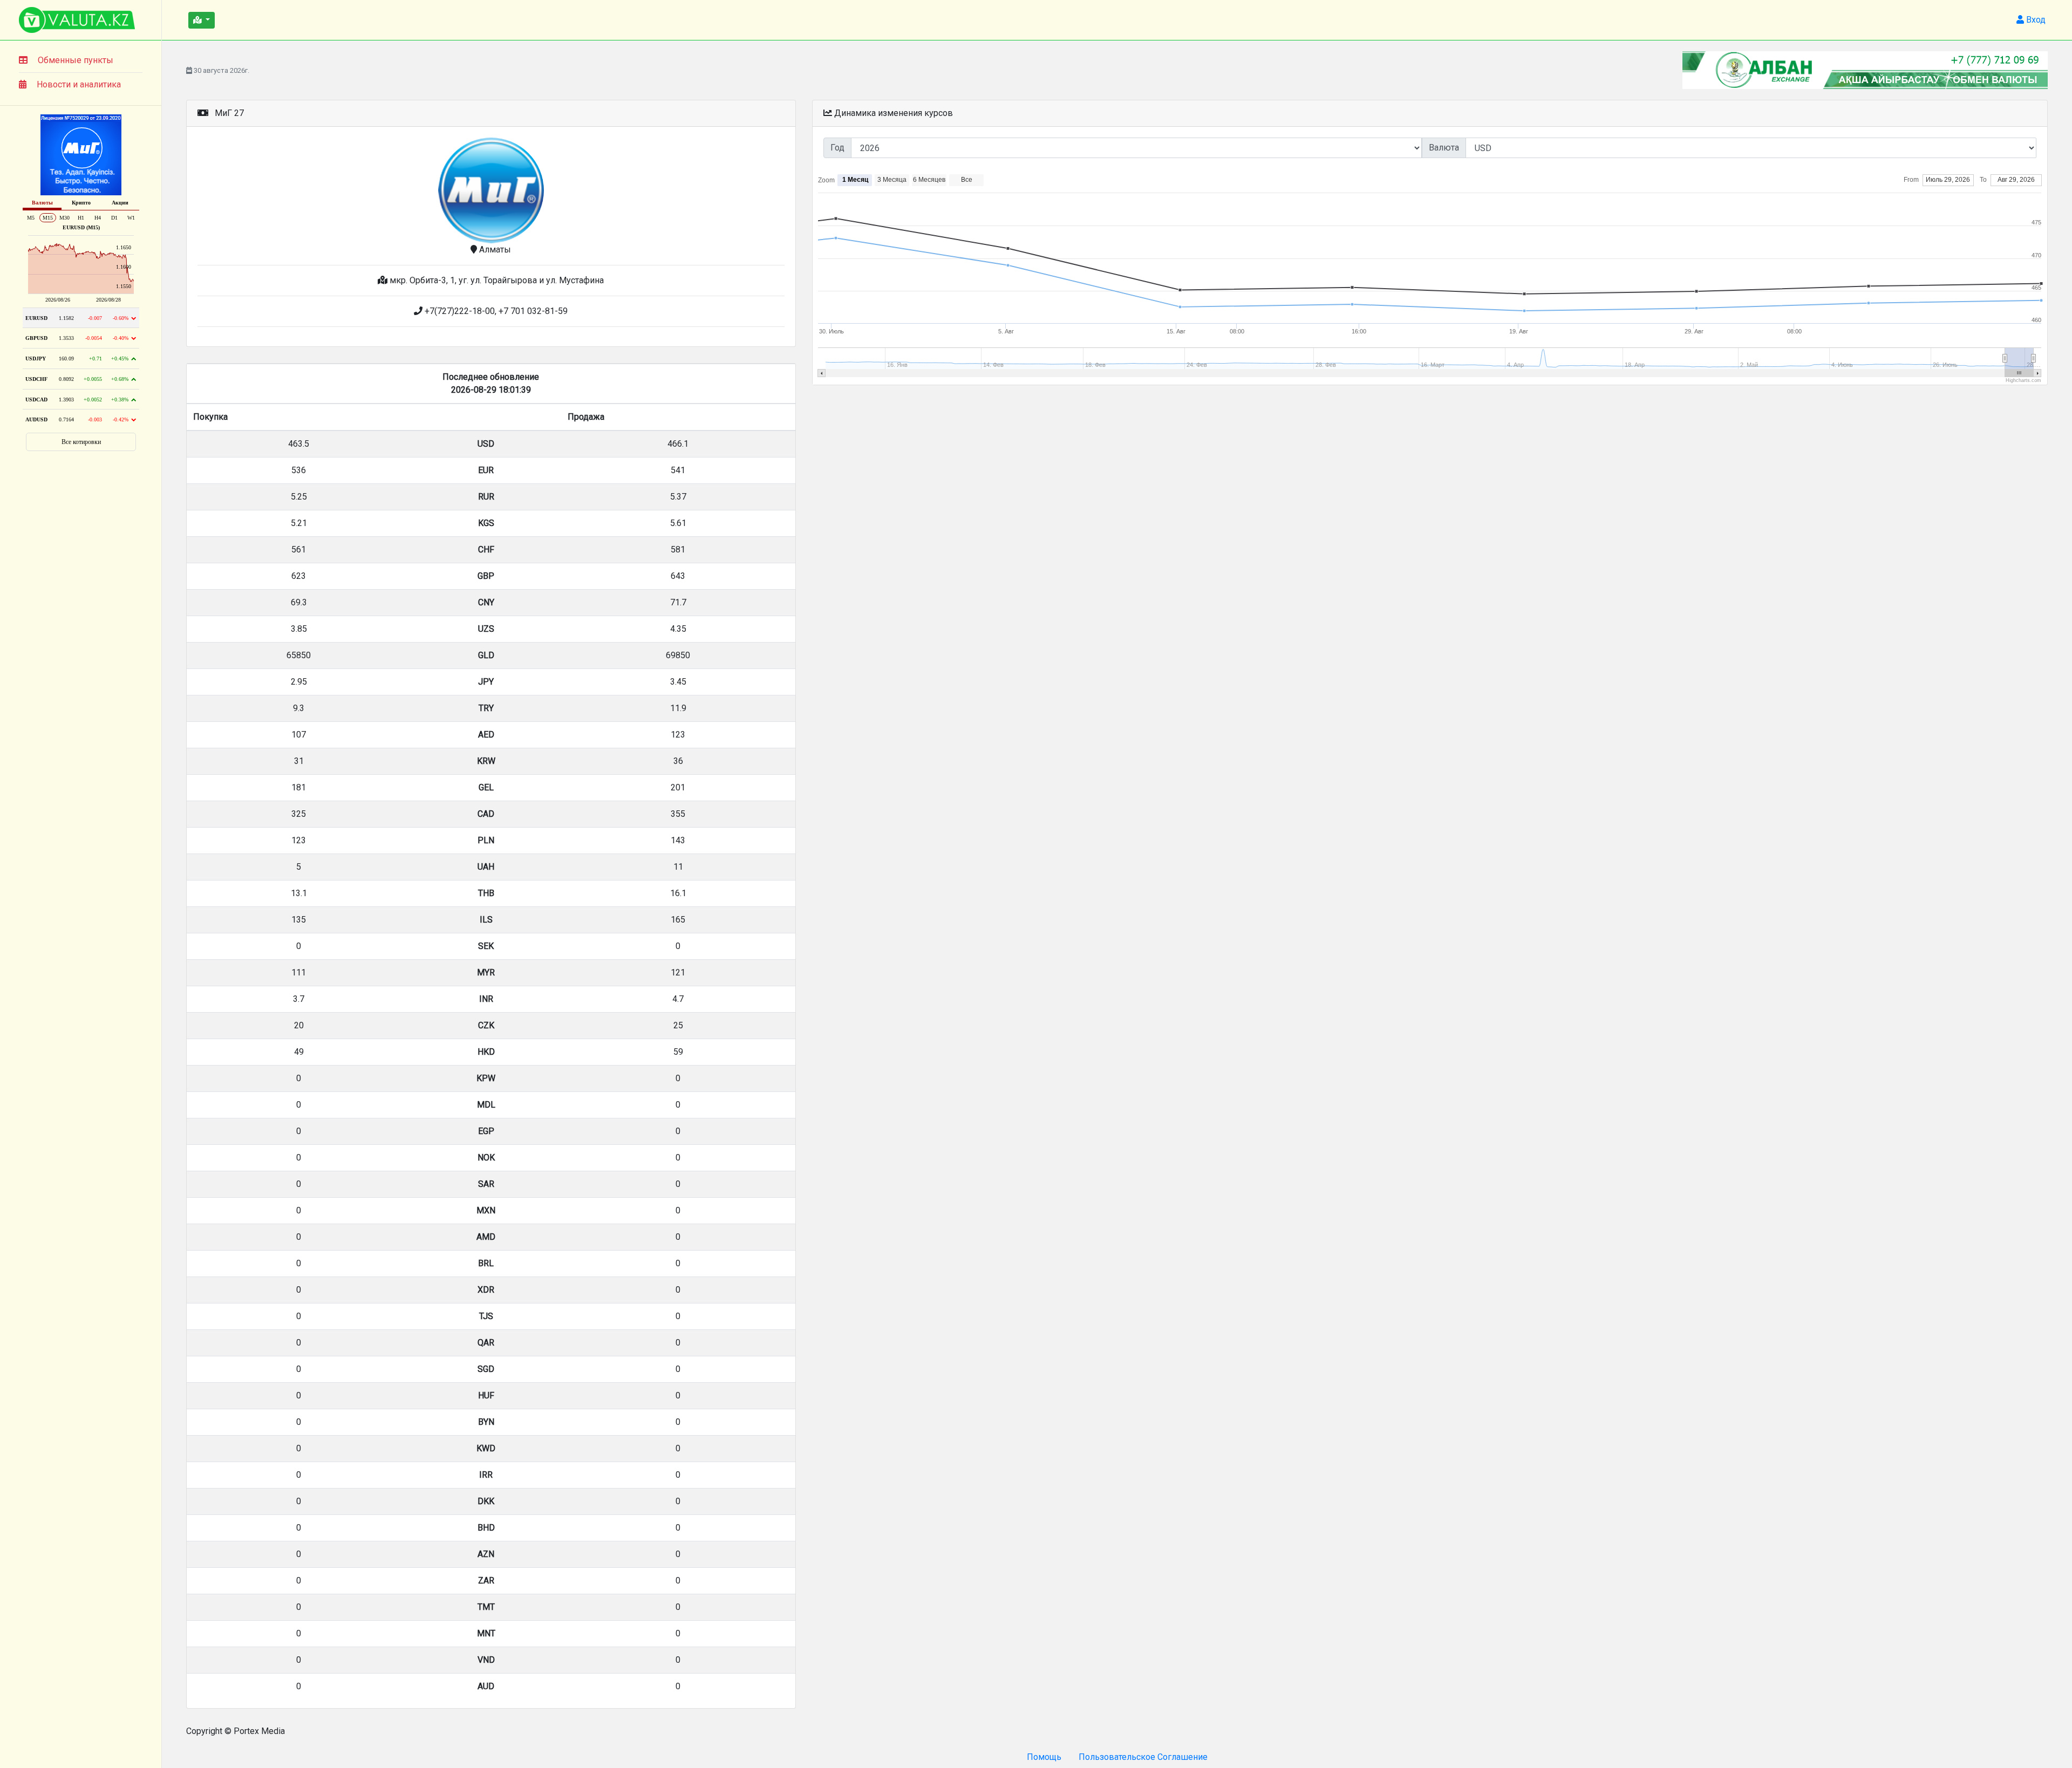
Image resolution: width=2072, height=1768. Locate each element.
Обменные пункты (76, 60)
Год (837, 148)
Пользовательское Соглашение (1143, 1757)
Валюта (1444, 148)
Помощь (1044, 1757)
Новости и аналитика (79, 84)
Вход (2035, 20)
